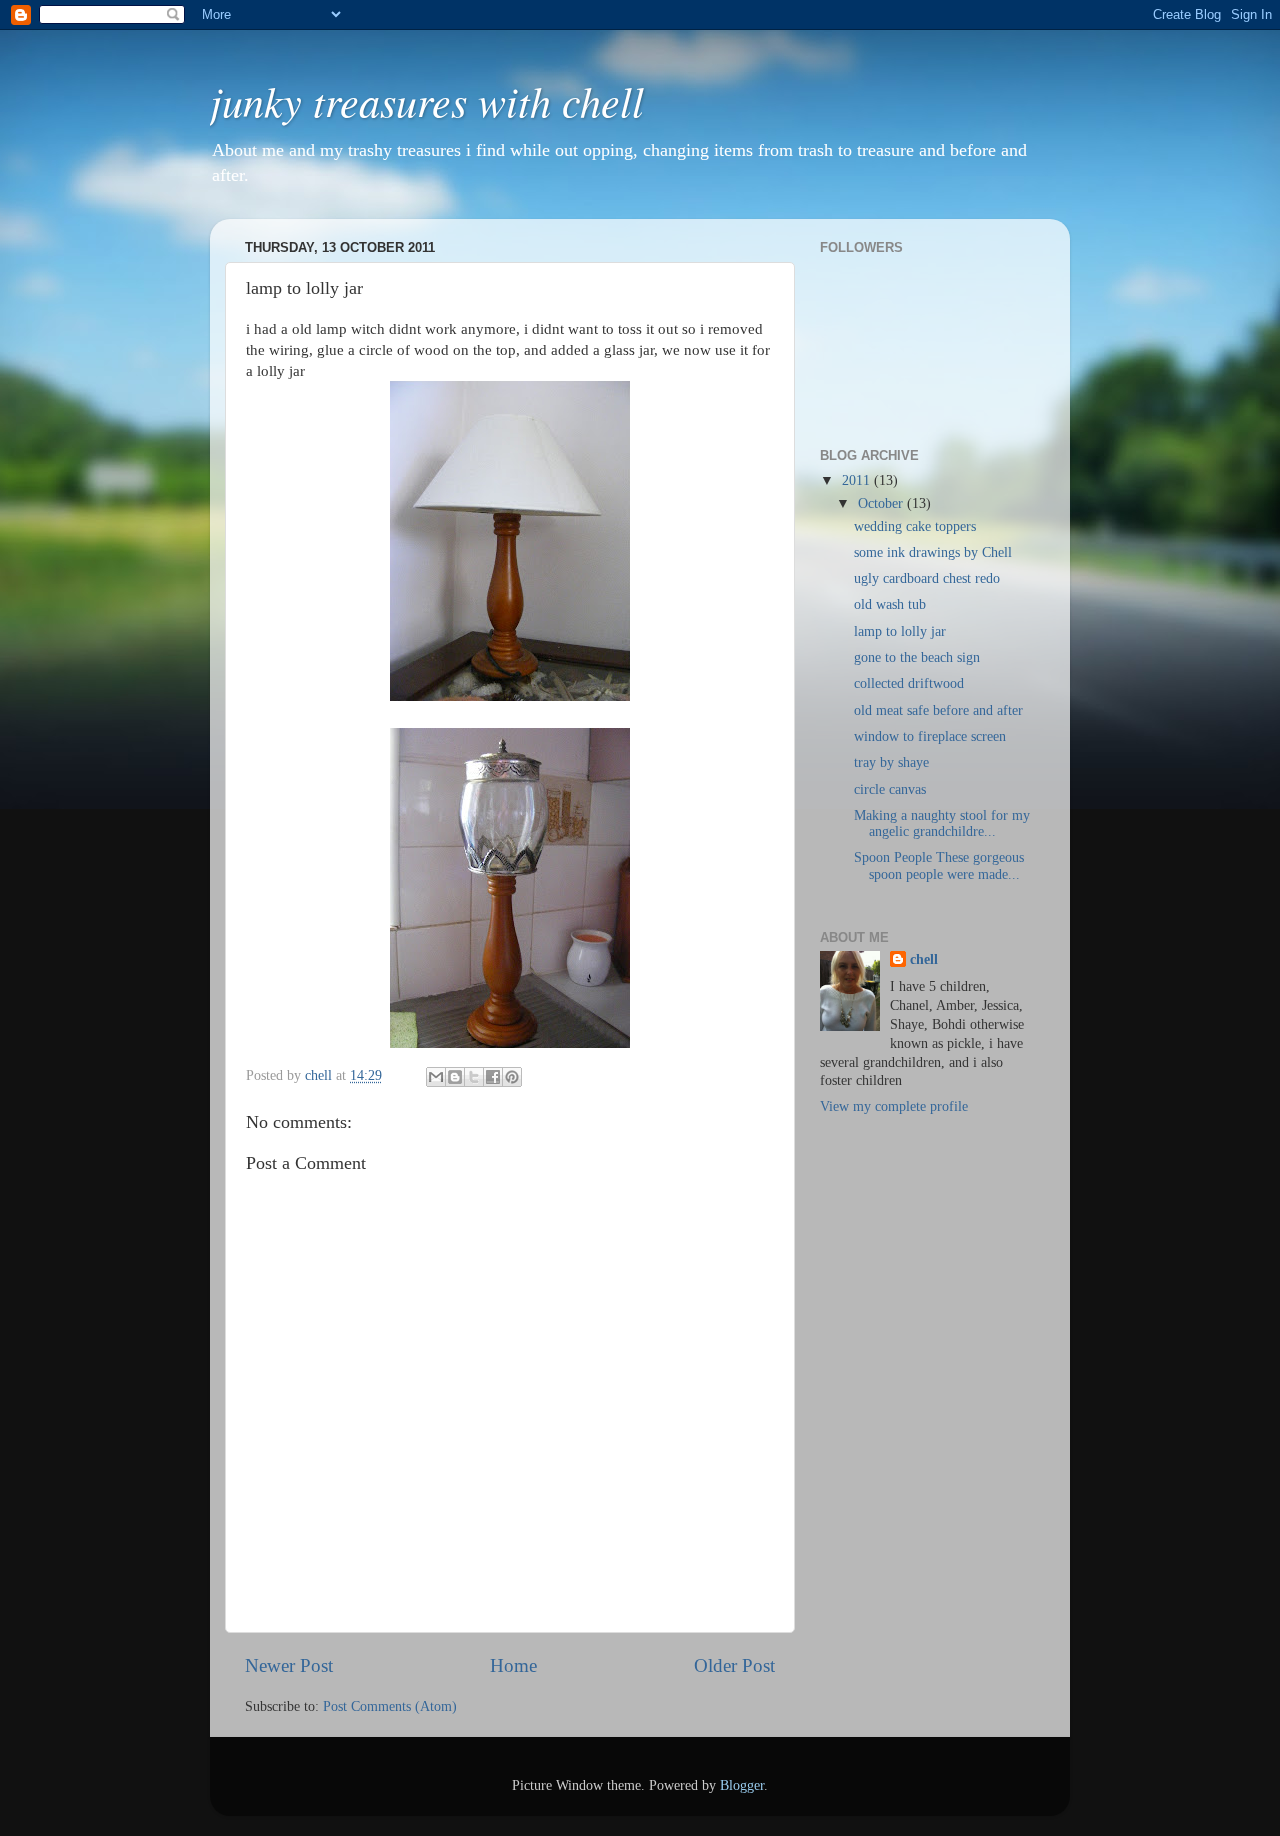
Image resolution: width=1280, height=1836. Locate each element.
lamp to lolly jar (900, 631)
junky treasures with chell (427, 100)
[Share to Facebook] (493, 1077)
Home (513, 1665)
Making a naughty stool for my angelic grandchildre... (942, 823)
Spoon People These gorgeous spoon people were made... (939, 865)
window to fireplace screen (930, 736)
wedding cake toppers (915, 526)
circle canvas (890, 789)
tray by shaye (891, 762)
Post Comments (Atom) (390, 1706)
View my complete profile (894, 1106)
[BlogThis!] (455, 1077)
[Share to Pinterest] (512, 1077)
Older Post (734, 1665)
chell (924, 959)
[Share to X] (474, 1077)
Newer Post (289, 1665)
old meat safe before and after (938, 710)
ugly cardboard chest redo (927, 578)
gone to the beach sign (917, 657)
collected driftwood (909, 683)
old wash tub (890, 604)
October (882, 503)
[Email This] (436, 1077)
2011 (858, 480)
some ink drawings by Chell (933, 552)
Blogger (742, 1785)
